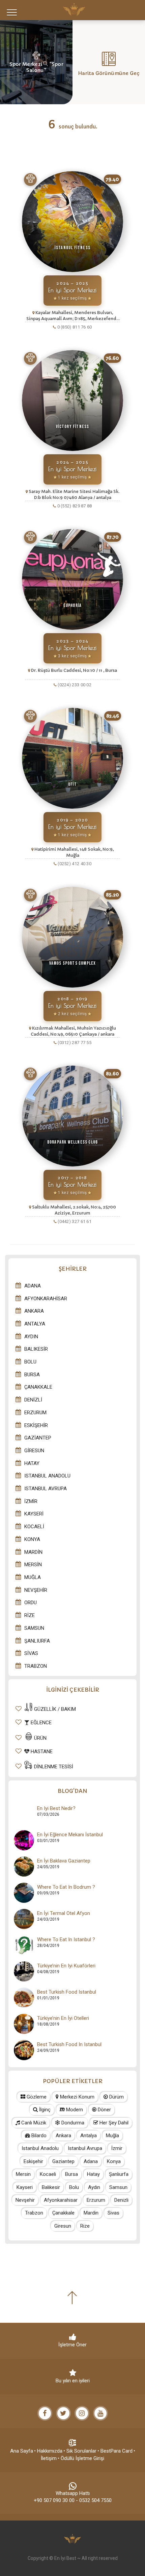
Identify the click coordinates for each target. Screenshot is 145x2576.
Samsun (34, 1628)
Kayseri (34, 1514)
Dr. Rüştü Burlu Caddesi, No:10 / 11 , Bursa (74, 670)
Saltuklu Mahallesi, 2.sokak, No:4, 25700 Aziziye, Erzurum (74, 1210)
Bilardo (38, 2136)
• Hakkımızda (48, 2451)
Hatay (32, 1463)
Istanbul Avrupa (46, 1489)
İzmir (31, 1501)
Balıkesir (36, 1349)
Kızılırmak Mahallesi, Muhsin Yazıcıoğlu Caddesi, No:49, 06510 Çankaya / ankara (73, 1031)
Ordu (31, 1603)
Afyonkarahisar (46, 1299)
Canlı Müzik (33, 2123)
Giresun (34, 1451)
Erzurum (35, 1413)
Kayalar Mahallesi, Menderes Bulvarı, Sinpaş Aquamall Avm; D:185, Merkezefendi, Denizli (72, 316)
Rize (30, 1615)
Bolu (30, 1362)
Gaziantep (38, 1438)
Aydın (31, 1337)
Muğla (33, 1577)
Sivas (31, 1653)
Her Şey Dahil (113, 2123)
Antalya (35, 1324)
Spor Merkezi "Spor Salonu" (36, 67)
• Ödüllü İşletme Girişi (81, 2458)
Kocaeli (34, 1527)
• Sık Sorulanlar (80, 2451)
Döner (104, 2110)
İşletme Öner (72, 2345)
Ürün (40, 1738)
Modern (74, 2110)
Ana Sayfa (22, 2451)
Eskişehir (36, 1425)
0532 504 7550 (95, 2500)
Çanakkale (38, 1387)
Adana (33, 1286)
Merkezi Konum (77, 2097)
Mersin (33, 1565)
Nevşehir (36, 1590)
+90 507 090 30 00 (54, 2500)
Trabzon (36, 1666)
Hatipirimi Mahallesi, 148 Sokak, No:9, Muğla (74, 852)
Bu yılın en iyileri (73, 2381)
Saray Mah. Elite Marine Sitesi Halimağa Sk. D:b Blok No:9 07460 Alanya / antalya (74, 494)
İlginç (44, 2110)
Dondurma (72, 2123)
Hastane (41, 1752)
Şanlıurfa (37, 1641)
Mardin (33, 1552)
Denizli (33, 1400)
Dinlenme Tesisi (53, 1767)
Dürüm (116, 2097)
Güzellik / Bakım (54, 1709)
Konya (32, 1539)
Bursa (32, 1375)
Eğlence (40, 1723)
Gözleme (36, 2097)
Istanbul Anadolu (47, 1476)
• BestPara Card (115, 2451)
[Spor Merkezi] (30, 180)
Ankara (34, 1311)
